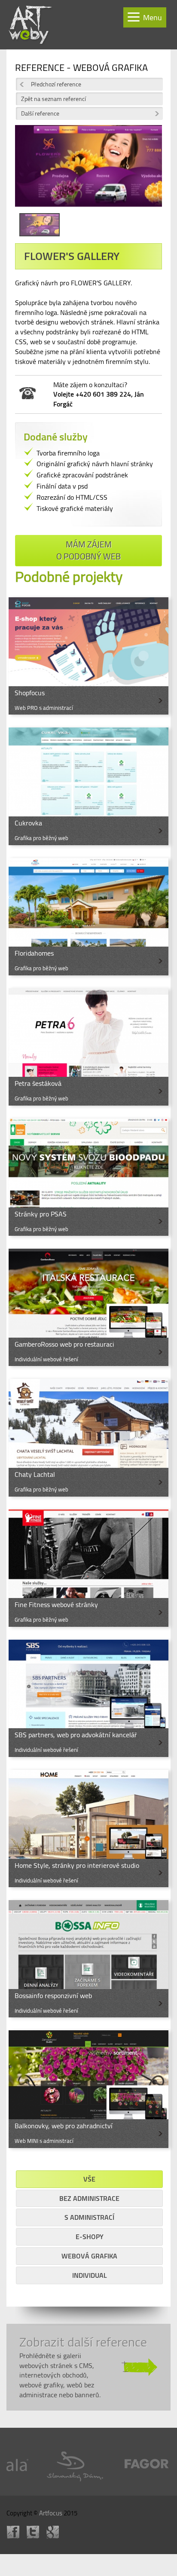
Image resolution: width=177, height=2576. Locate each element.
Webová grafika (89, 2256)
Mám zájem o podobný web (88, 550)
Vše (89, 2179)
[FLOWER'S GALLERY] (88, 169)
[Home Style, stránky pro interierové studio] (88, 1829)
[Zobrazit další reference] (88, 2367)
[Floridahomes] (88, 917)
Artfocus (51, 2513)
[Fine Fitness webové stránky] (88, 1568)
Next (149, 172)
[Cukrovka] (88, 786)
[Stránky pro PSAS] (88, 1177)
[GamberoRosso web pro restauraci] (88, 1307)
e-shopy (90, 2237)
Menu (153, 17)
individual (90, 2275)
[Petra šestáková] (88, 1047)
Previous (28, 172)
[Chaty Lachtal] (88, 1438)
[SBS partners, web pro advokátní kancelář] (88, 1698)
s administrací (89, 2217)
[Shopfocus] (88, 656)
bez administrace (89, 2198)
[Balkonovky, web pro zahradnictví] (88, 2089)
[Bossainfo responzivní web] (88, 1959)
